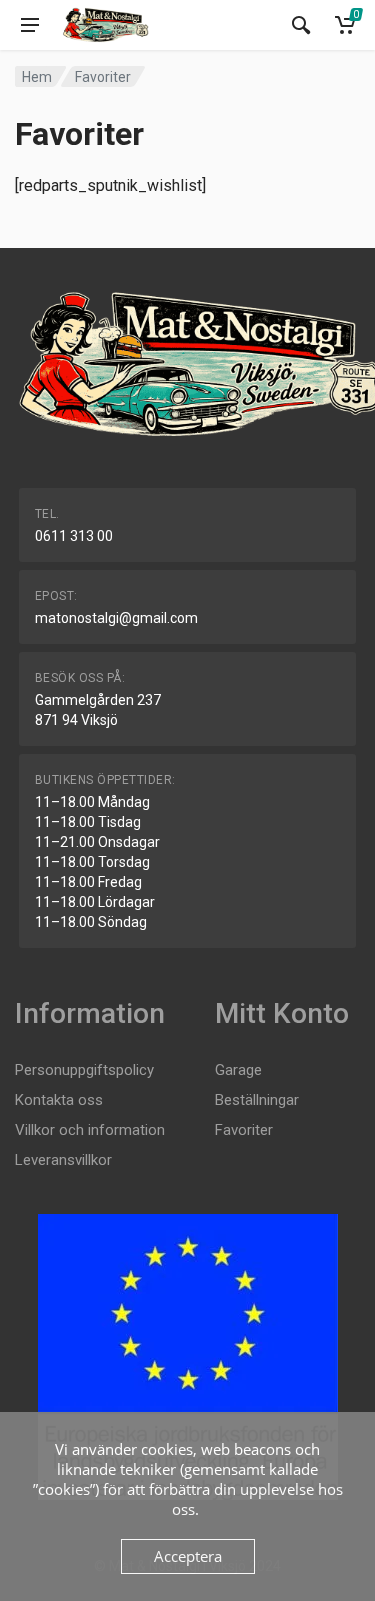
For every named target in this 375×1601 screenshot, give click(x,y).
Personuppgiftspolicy (84, 1070)
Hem (37, 77)
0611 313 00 (74, 536)
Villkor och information (90, 1130)
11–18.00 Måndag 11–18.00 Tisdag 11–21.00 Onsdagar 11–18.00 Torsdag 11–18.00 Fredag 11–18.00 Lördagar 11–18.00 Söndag (97, 862)
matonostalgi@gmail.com (116, 618)
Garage (238, 1070)
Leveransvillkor (63, 1160)
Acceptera (188, 1556)
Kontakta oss (59, 1100)
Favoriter (244, 1130)
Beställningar (257, 1100)
